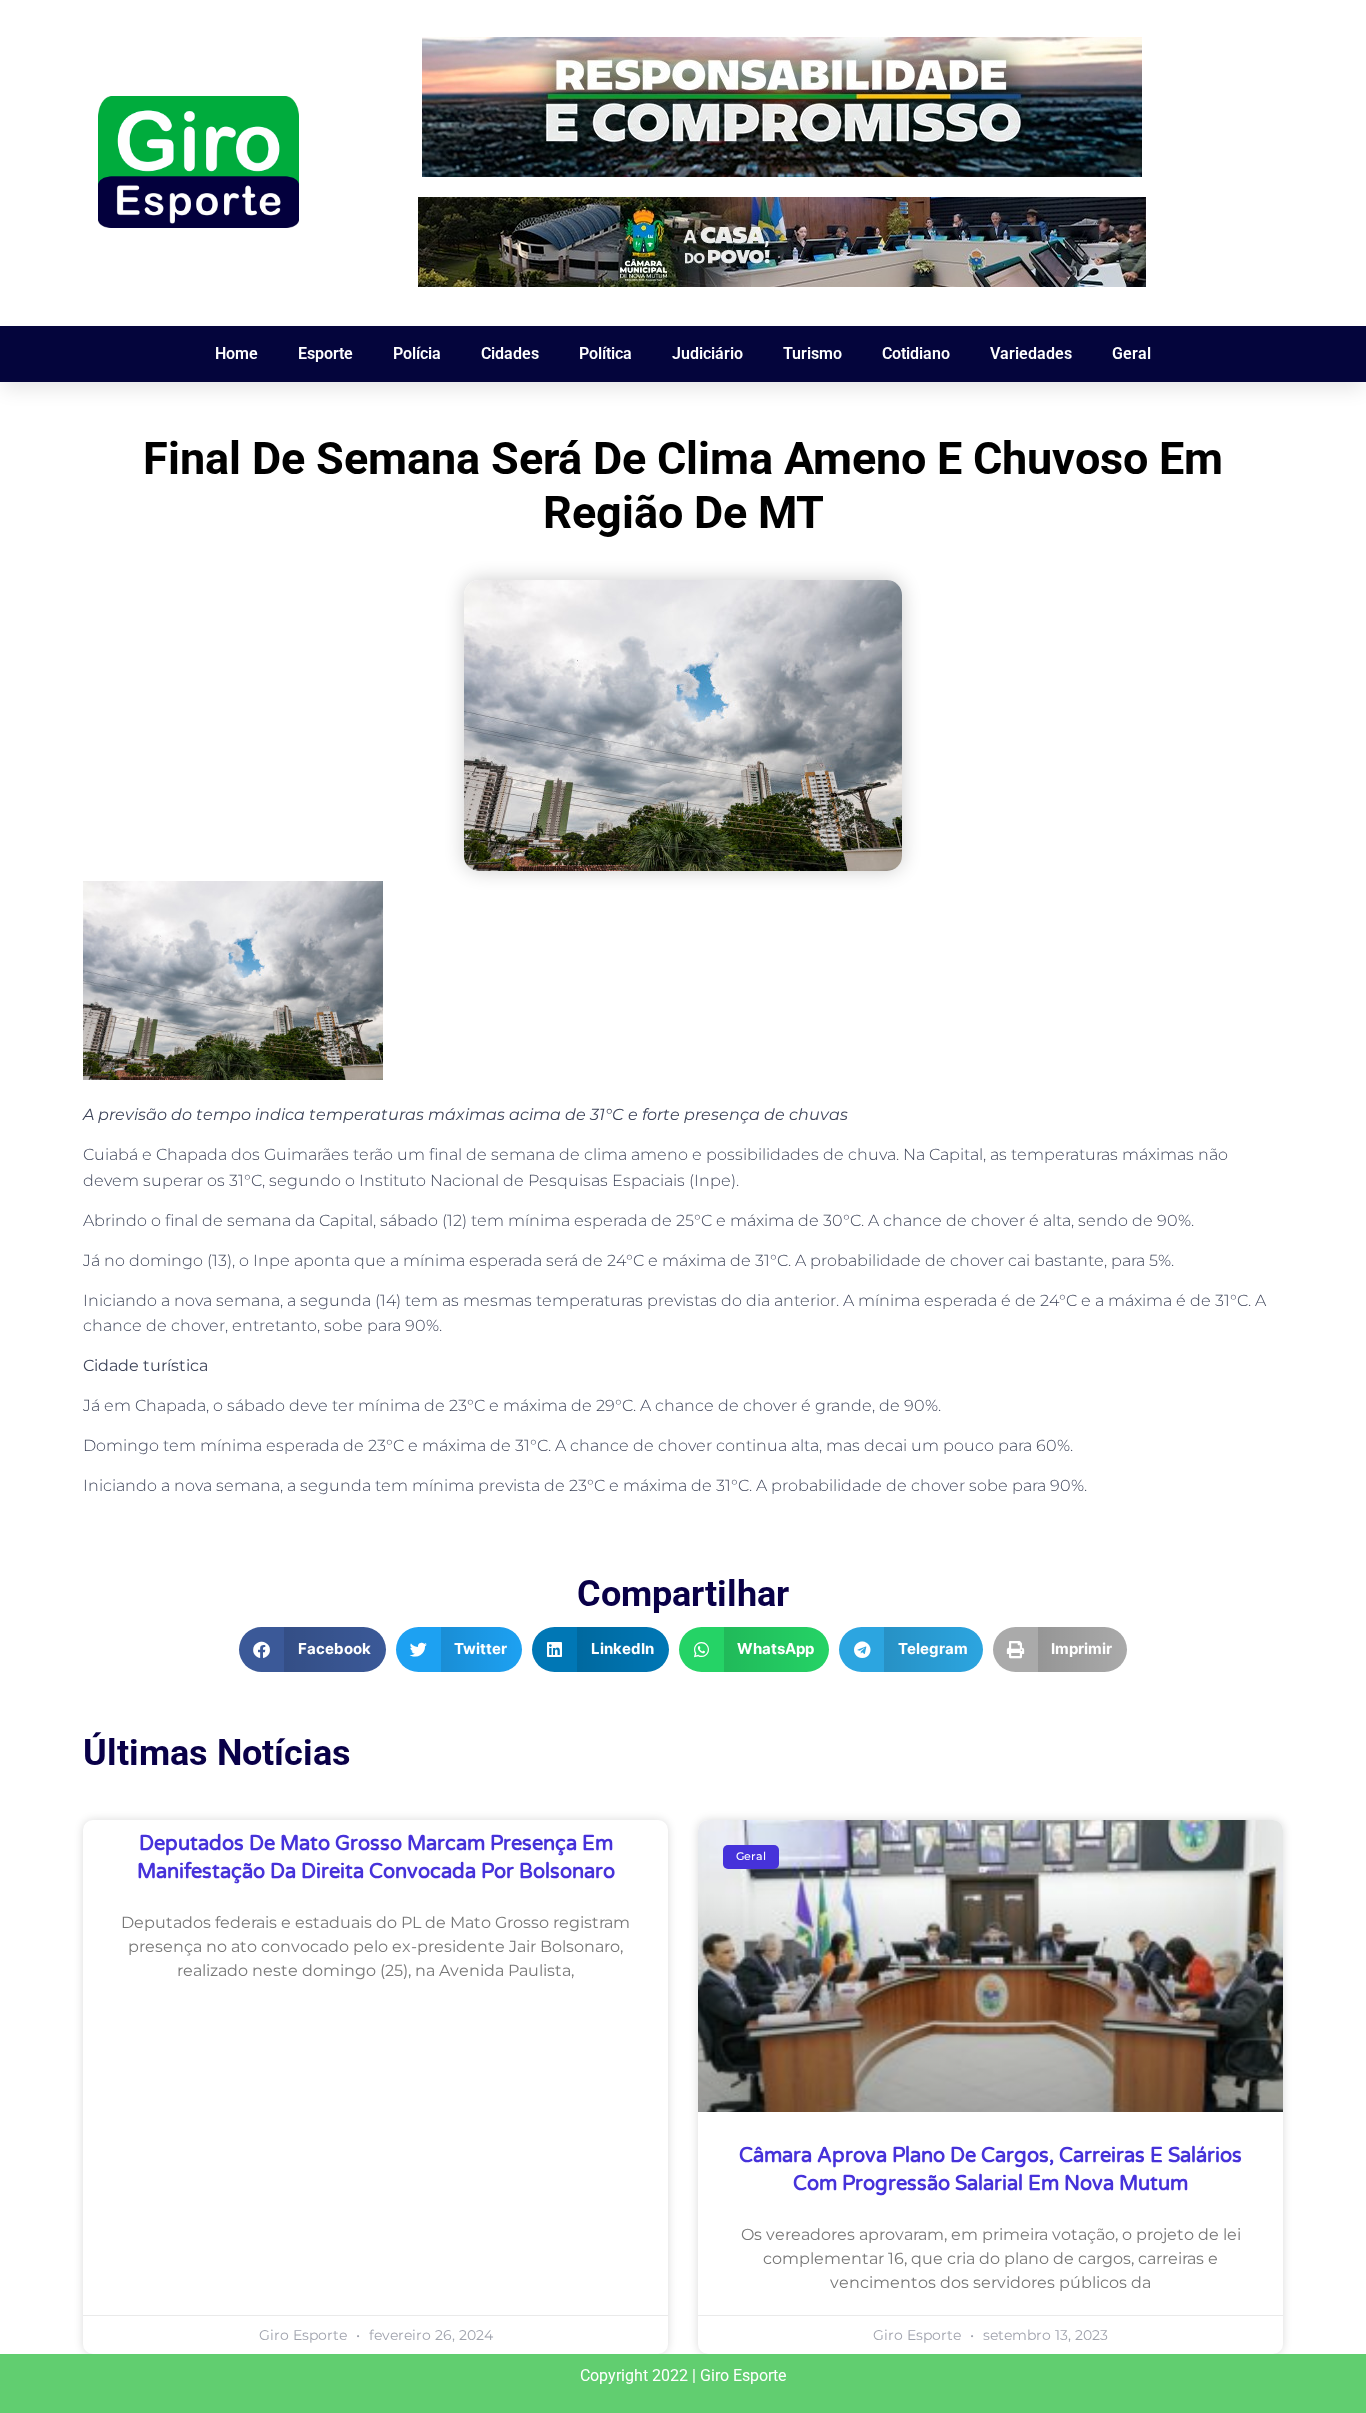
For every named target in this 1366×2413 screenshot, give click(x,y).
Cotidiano (916, 353)
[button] (312, 1649)
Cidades (510, 353)
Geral (1131, 353)
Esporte (325, 353)
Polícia (417, 353)
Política (605, 353)
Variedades (1031, 353)
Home (236, 353)
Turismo (812, 353)
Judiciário (707, 353)
